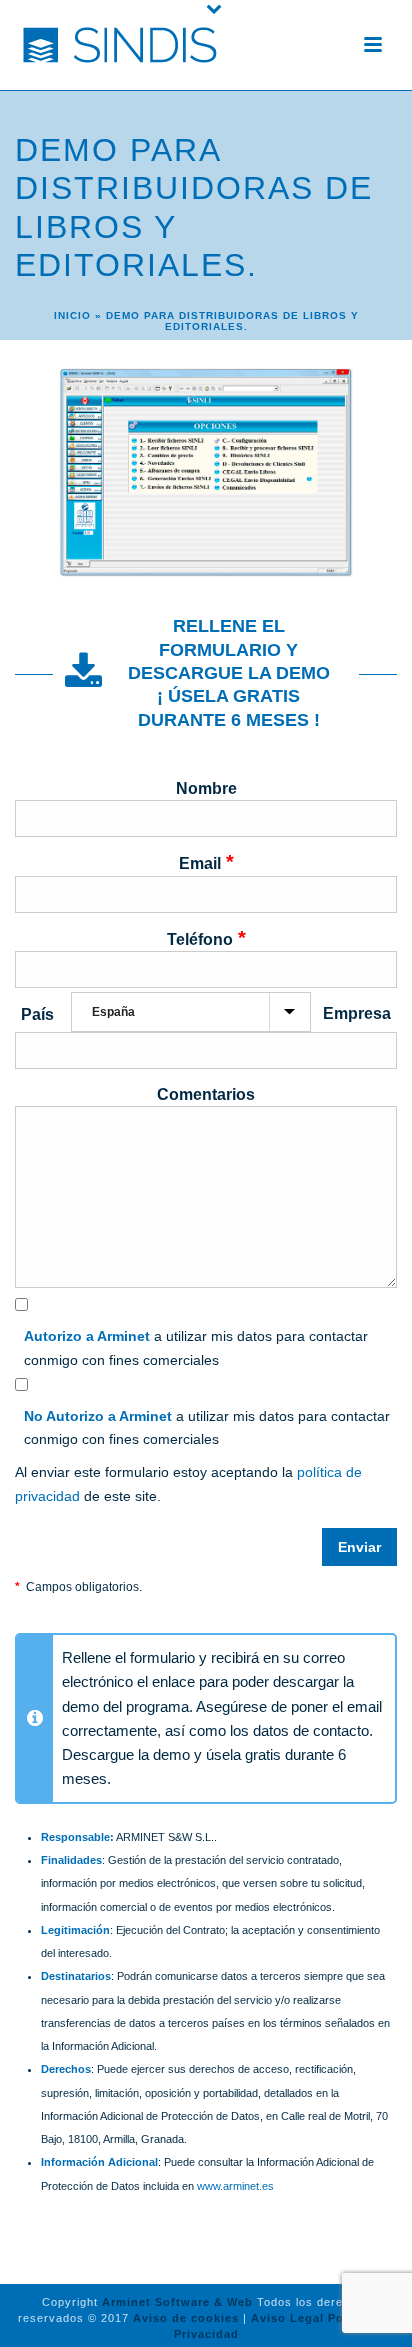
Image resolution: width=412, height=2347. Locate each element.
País (37, 1014)
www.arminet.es (235, 2186)
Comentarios (206, 1094)
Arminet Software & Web (177, 2302)
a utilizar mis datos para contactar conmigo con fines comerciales (196, 1347)
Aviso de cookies (186, 2318)
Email (206, 862)
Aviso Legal (287, 2318)
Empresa (357, 1013)
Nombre (206, 788)
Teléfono (206, 938)
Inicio (72, 315)
